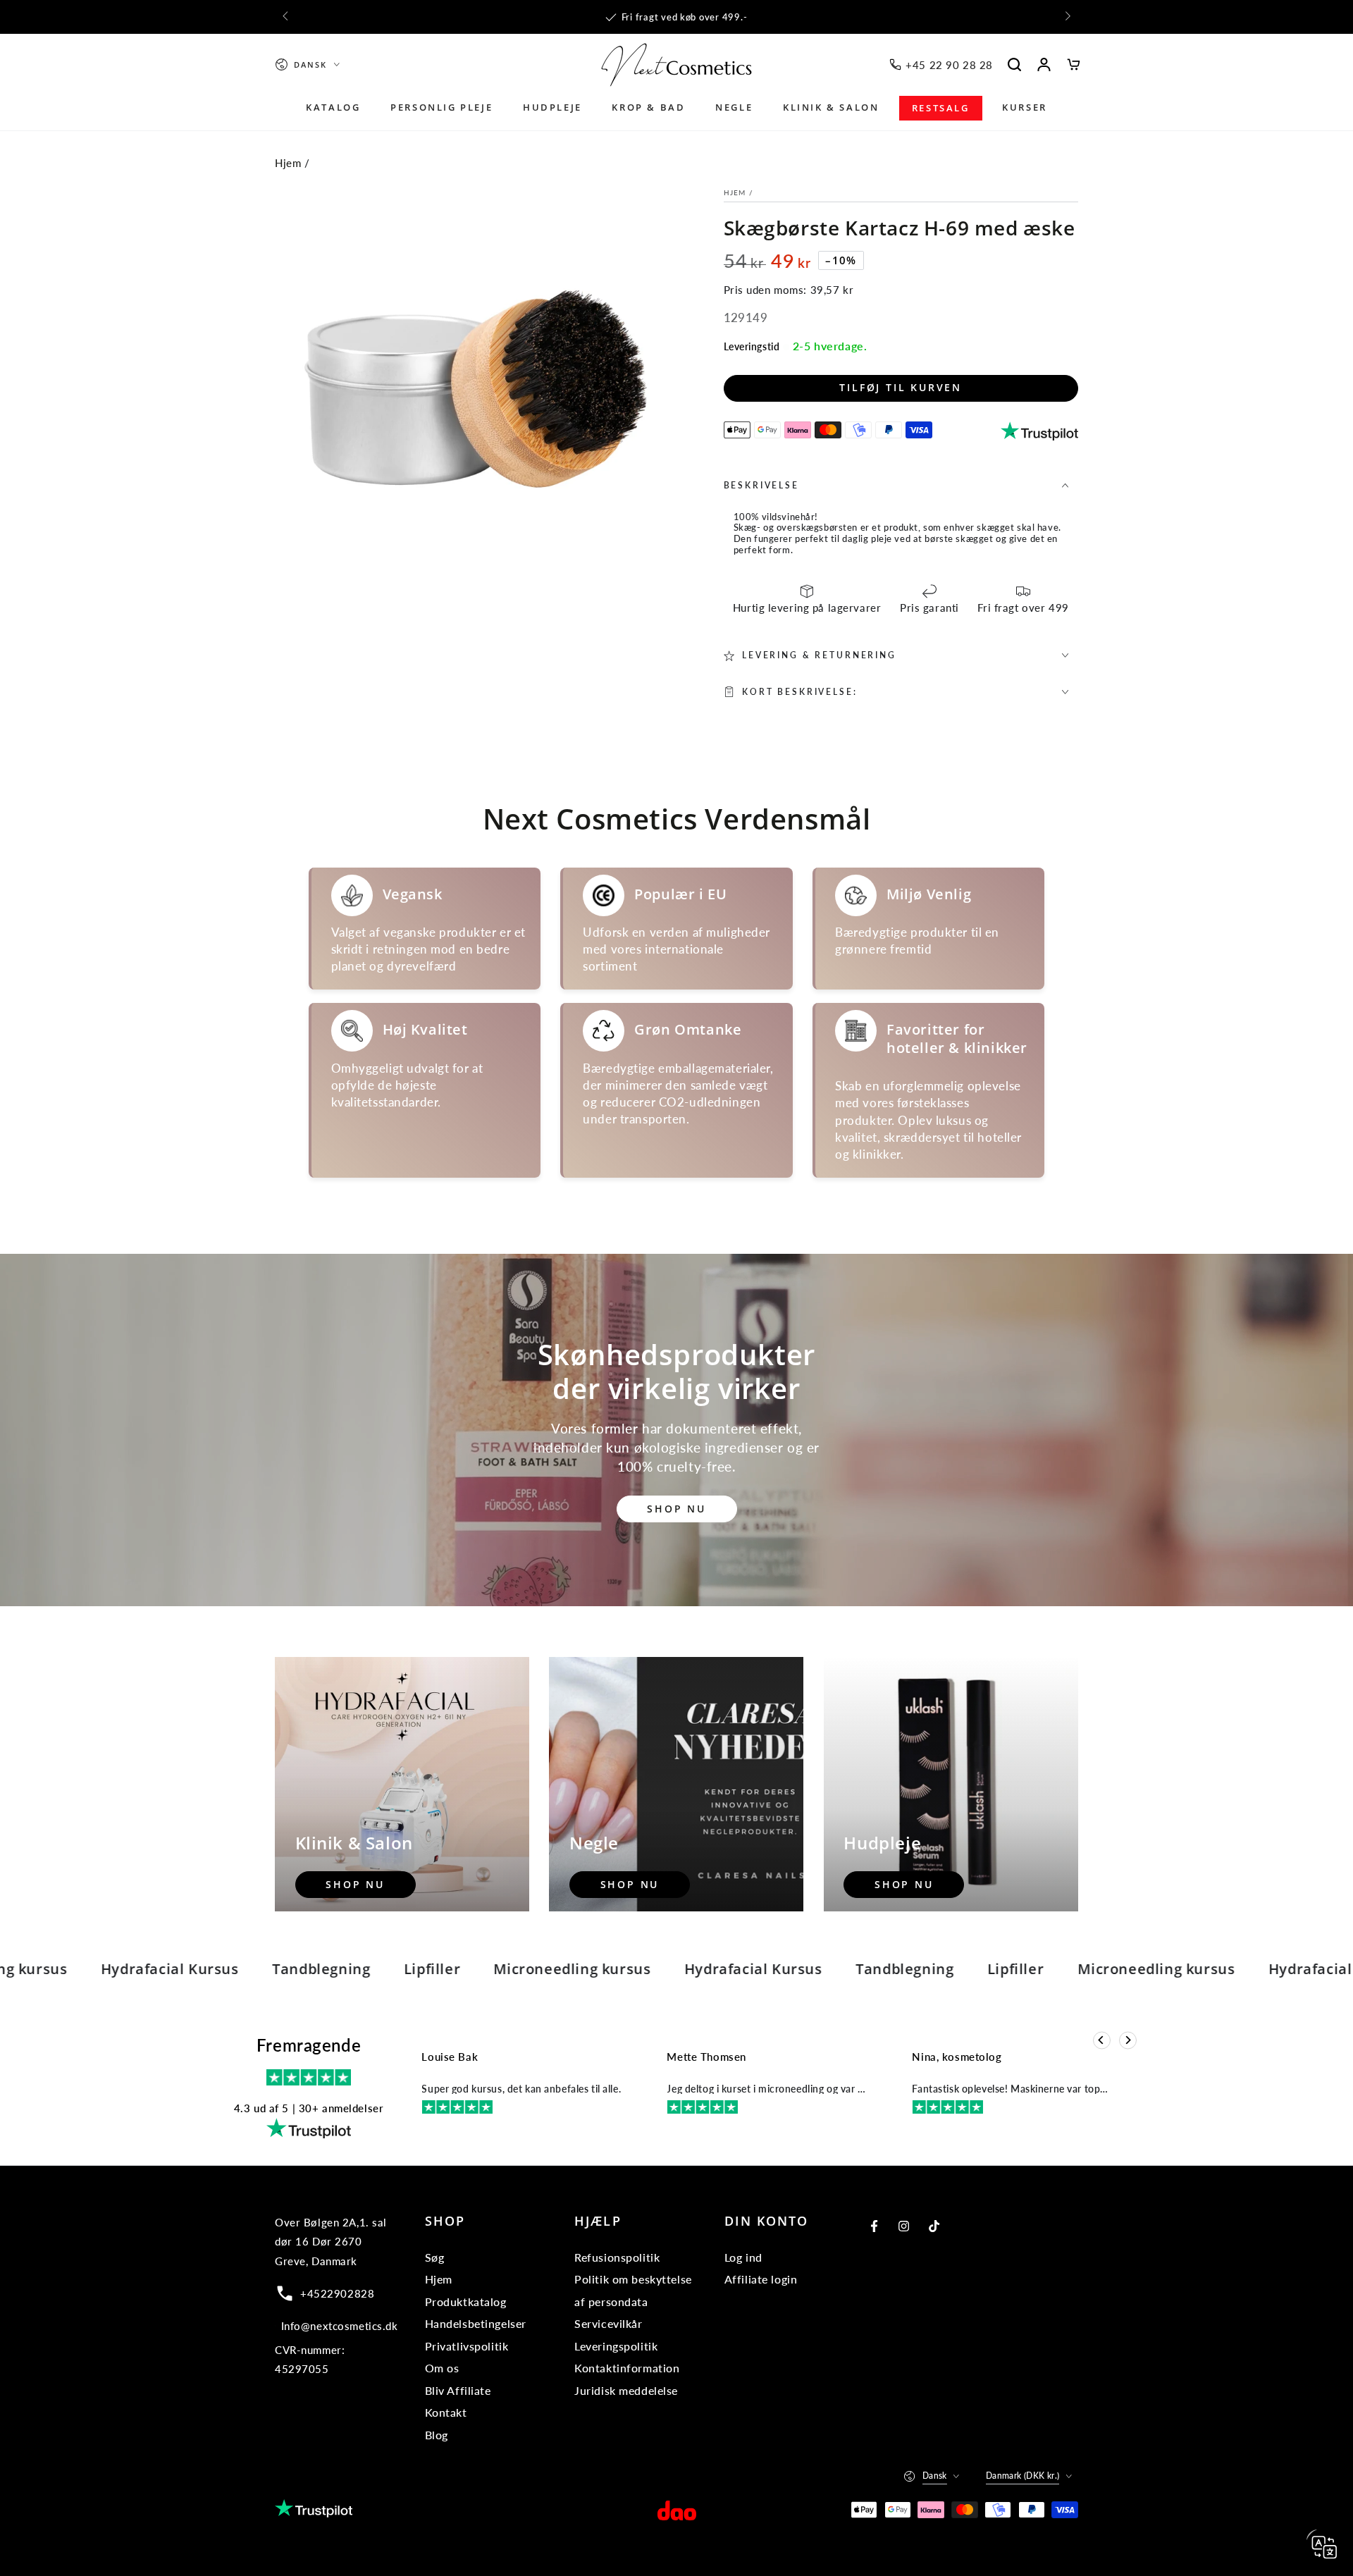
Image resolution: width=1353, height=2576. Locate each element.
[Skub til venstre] (286, 17)
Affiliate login (761, 2279)
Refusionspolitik (617, 2257)
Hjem (288, 163)
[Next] (1128, 2041)
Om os (442, 2368)
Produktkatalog (466, 2301)
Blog (437, 2435)
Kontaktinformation (627, 2368)
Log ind (743, 2257)
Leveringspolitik (616, 2346)
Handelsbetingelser (476, 2323)
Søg (435, 2257)
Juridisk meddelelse (626, 2390)
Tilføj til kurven (901, 387)
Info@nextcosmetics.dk (340, 2326)
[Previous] (1102, 2041)
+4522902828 (337, 2293)
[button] (1015, 65)
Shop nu (676, 1509)
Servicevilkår (608, 2323)
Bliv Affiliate (458, 2390)
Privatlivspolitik (467, 2346)
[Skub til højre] (1067, 17)
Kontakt (446, 2412)
